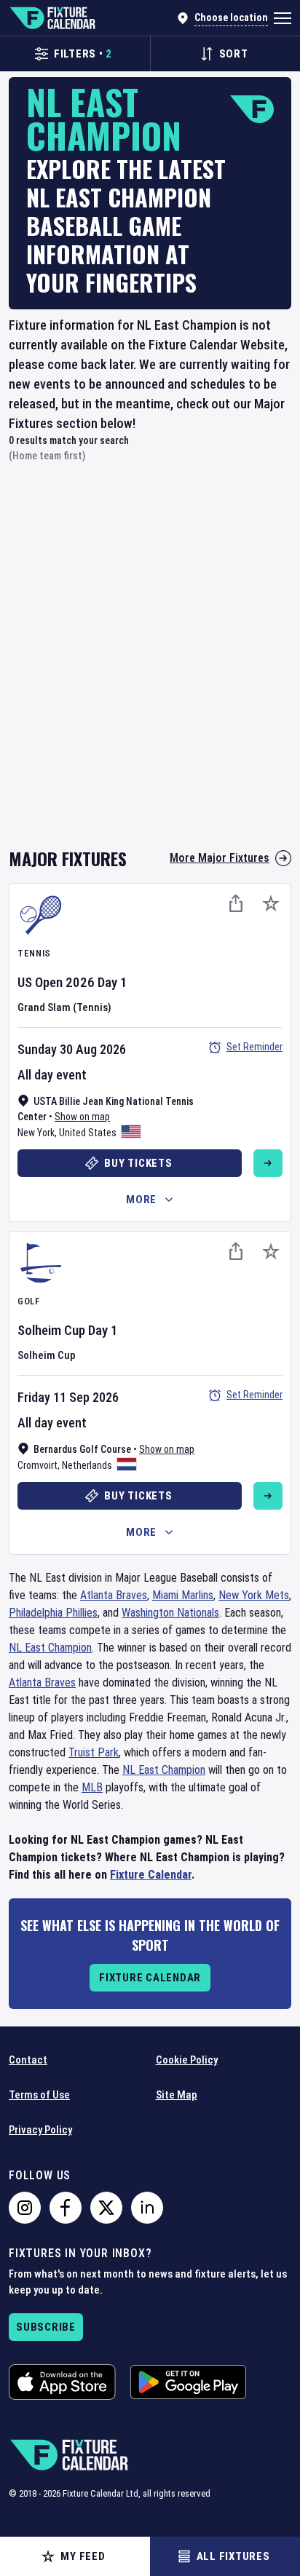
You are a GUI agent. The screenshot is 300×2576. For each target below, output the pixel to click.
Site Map (177, 2095)
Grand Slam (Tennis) (64, 1007)
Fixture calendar (150, 1978)
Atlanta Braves (114, 1595)
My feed (83, 2556)
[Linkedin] (147, 2208)
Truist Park (94, 1752)
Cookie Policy (187, 2060)
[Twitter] (106, 2208)
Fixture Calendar (151, 1875)
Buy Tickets (138, 1163)
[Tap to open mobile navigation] (283, 18)
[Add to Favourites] (271, 903)
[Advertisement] (150, 663)
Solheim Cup (51, 1330)
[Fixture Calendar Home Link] (52, 18)
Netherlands (87, 1465)
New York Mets (254, 1595)
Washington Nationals (170, 1613)
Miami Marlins (183, 1595)
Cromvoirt (37, 1465)
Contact (28, 2060)
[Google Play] (188, 2382)
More (141, 1200)
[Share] (236, 903)
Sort (234, 54)
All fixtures (233, 2556)
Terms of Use (39, 2095)
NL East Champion (50, 1648)
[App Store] (62, 2382)
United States (88, 1133)
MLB (92, 1787)
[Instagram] (25, 2208)
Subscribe (46, 2327)
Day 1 (112, 982)
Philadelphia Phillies (53, 1613)
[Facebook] (66, 2208)
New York (36, 1133)
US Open (40, 982)
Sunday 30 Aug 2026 (72, 1049)
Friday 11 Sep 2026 (68, 1397)
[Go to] (268, 1163)
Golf (29, 1301)
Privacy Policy (40, 2130)
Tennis (34, 953)
